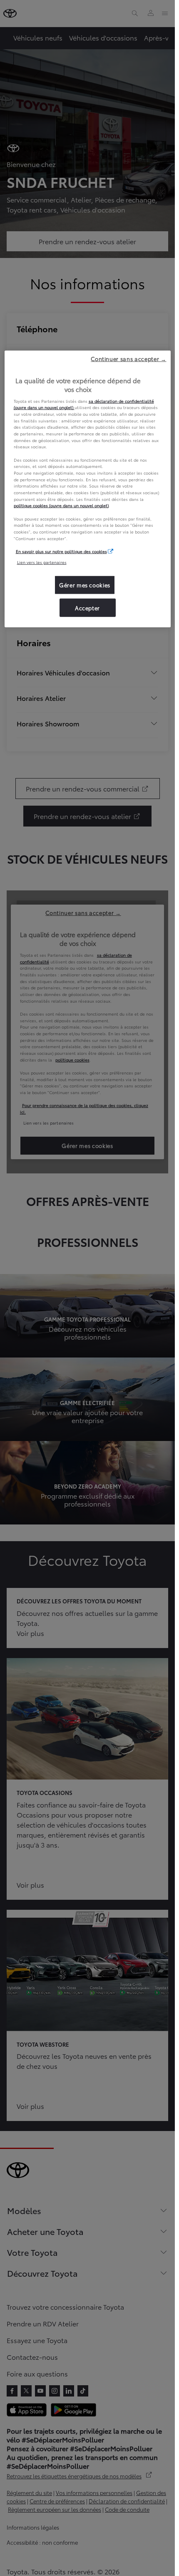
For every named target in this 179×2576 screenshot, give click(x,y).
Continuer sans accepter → (128, 358)
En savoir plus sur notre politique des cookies (61, 551)
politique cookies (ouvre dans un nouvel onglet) (61, 505)
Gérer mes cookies (85, 585)
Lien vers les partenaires (42, 562)
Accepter (87, 607)
